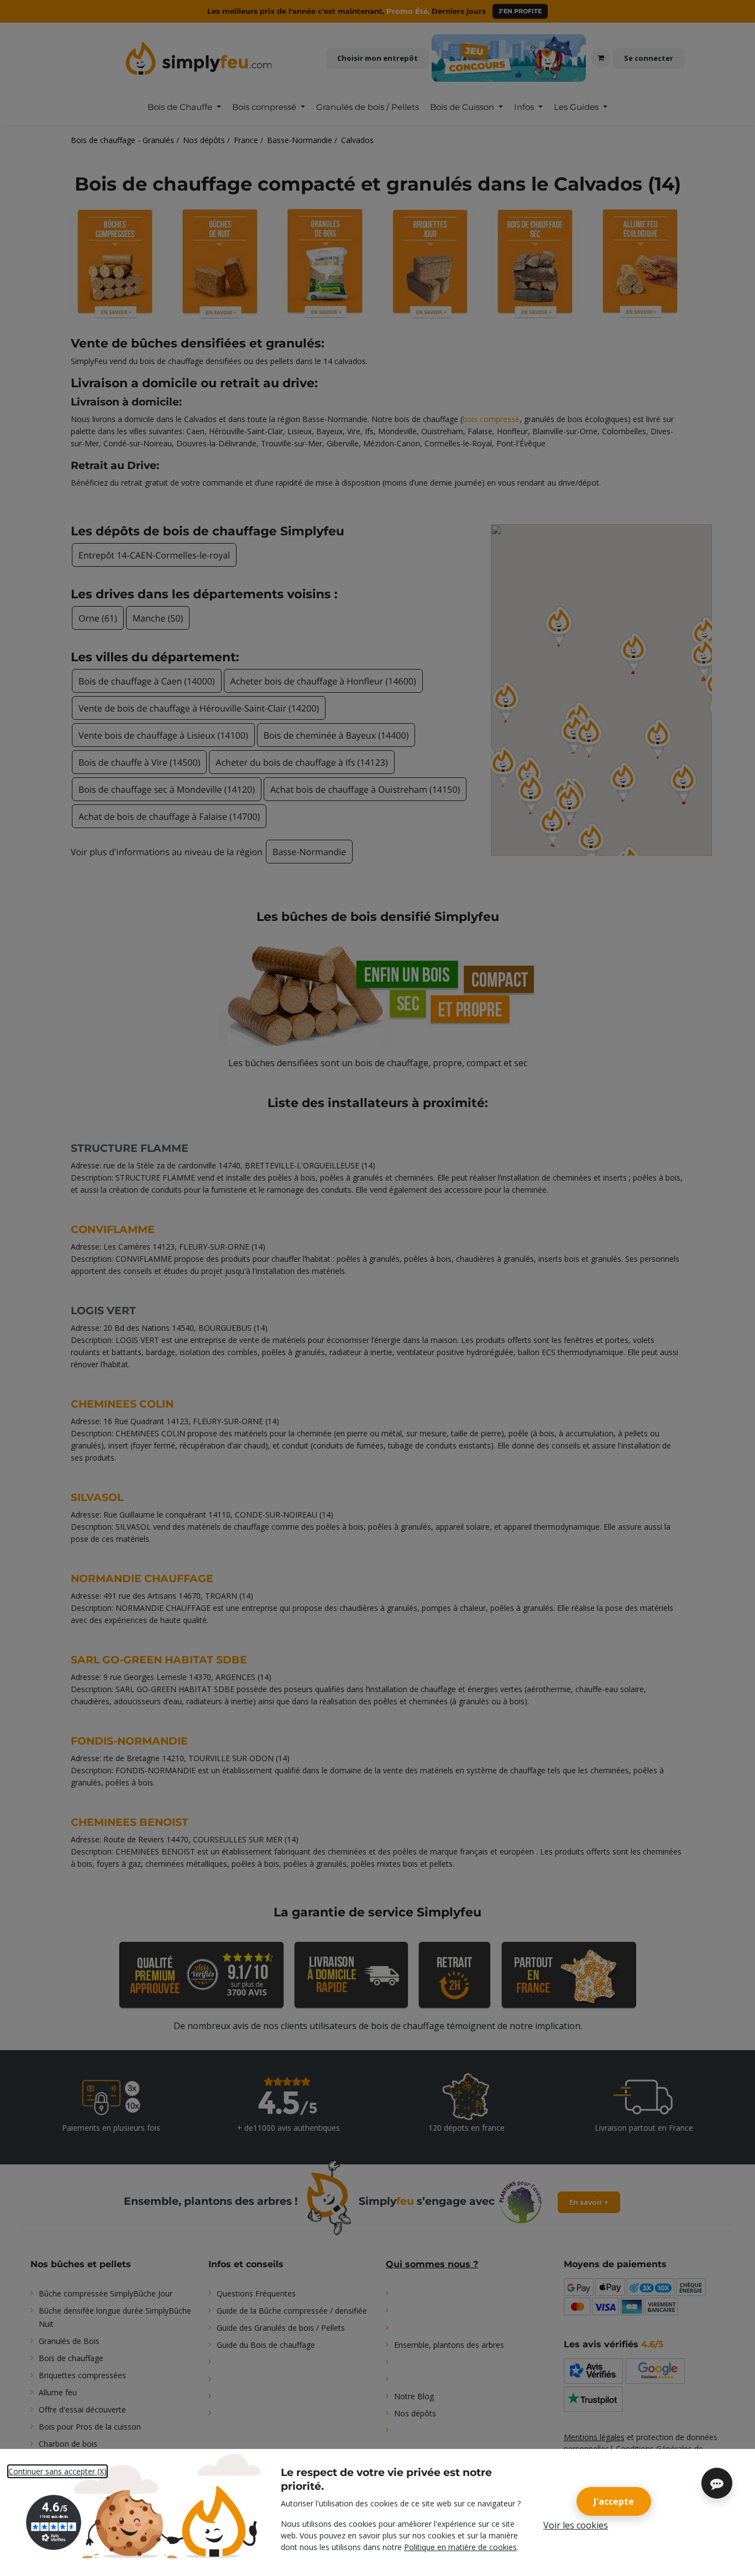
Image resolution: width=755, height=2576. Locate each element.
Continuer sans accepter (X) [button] (57, 2471)
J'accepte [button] (614, 2501)
